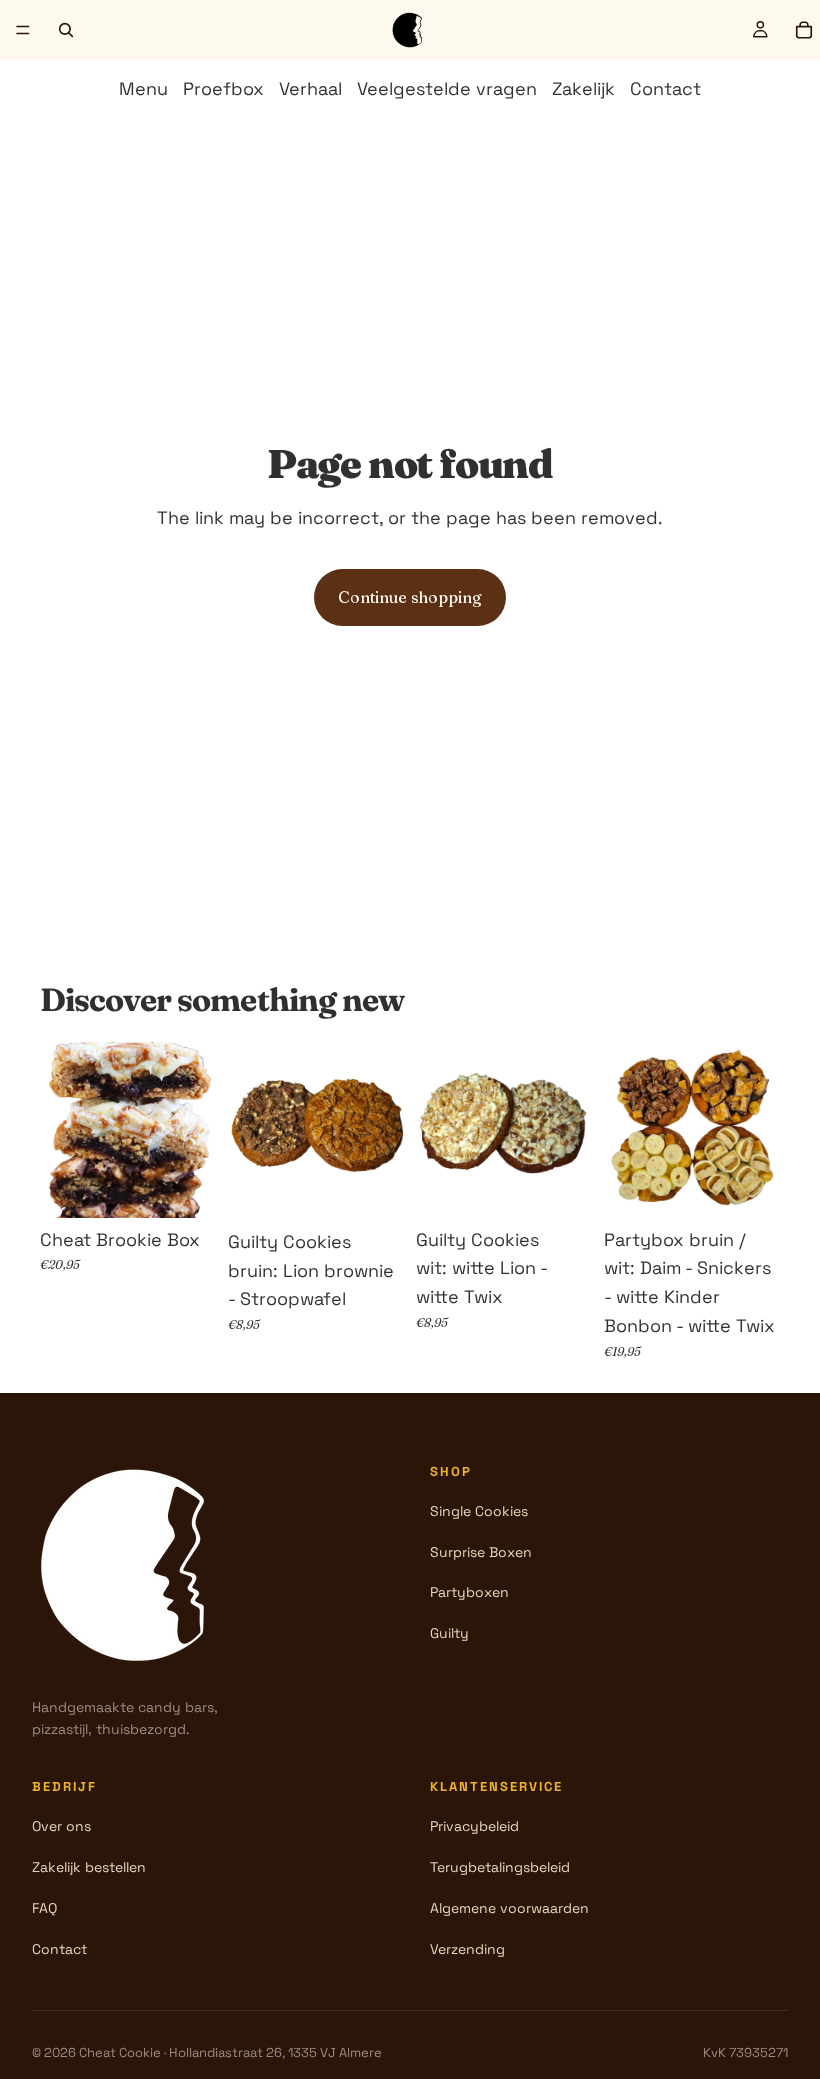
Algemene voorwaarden (509, 1908)
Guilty (449, 1633)
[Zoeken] (66, 30)
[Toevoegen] (185, 1187)
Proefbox (223, 88)
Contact (665, 88)
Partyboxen (469, 1592)
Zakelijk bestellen (89, 1867)
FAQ (44, 1908)
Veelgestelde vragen (447, 88)
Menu (143, 88)
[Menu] (23, 30)
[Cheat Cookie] (132, 1565)
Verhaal (310, 88)
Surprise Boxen (481, 1552)
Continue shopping (410, 597)
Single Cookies (479, 1511)
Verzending (467, 1949)
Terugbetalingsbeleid (500, 1867)
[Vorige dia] (62, 1130)
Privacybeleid (474, 1826)
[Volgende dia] (194, 1130)
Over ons (61, 1826)
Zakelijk (583, 88)
